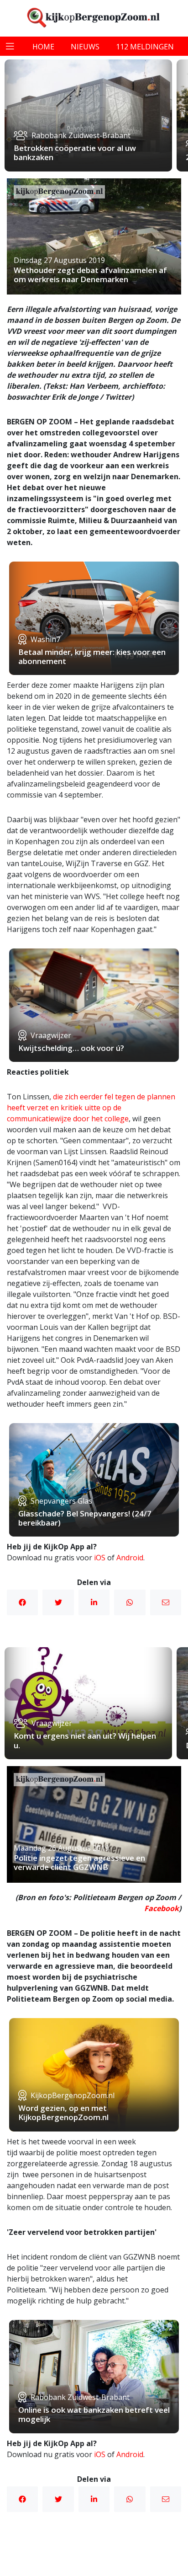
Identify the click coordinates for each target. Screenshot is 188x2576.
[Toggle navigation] (10, 46)
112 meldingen (145, 47)
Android (130, 1558)
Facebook (22, 1602)
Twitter (58, 1602)
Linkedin (94, 1602)
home (43, 47)
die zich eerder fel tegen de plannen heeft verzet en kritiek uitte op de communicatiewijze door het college (91, 1108)
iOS (100, 1558)
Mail (166, 1602)
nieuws (85, 47)
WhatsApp (130, 1602)
